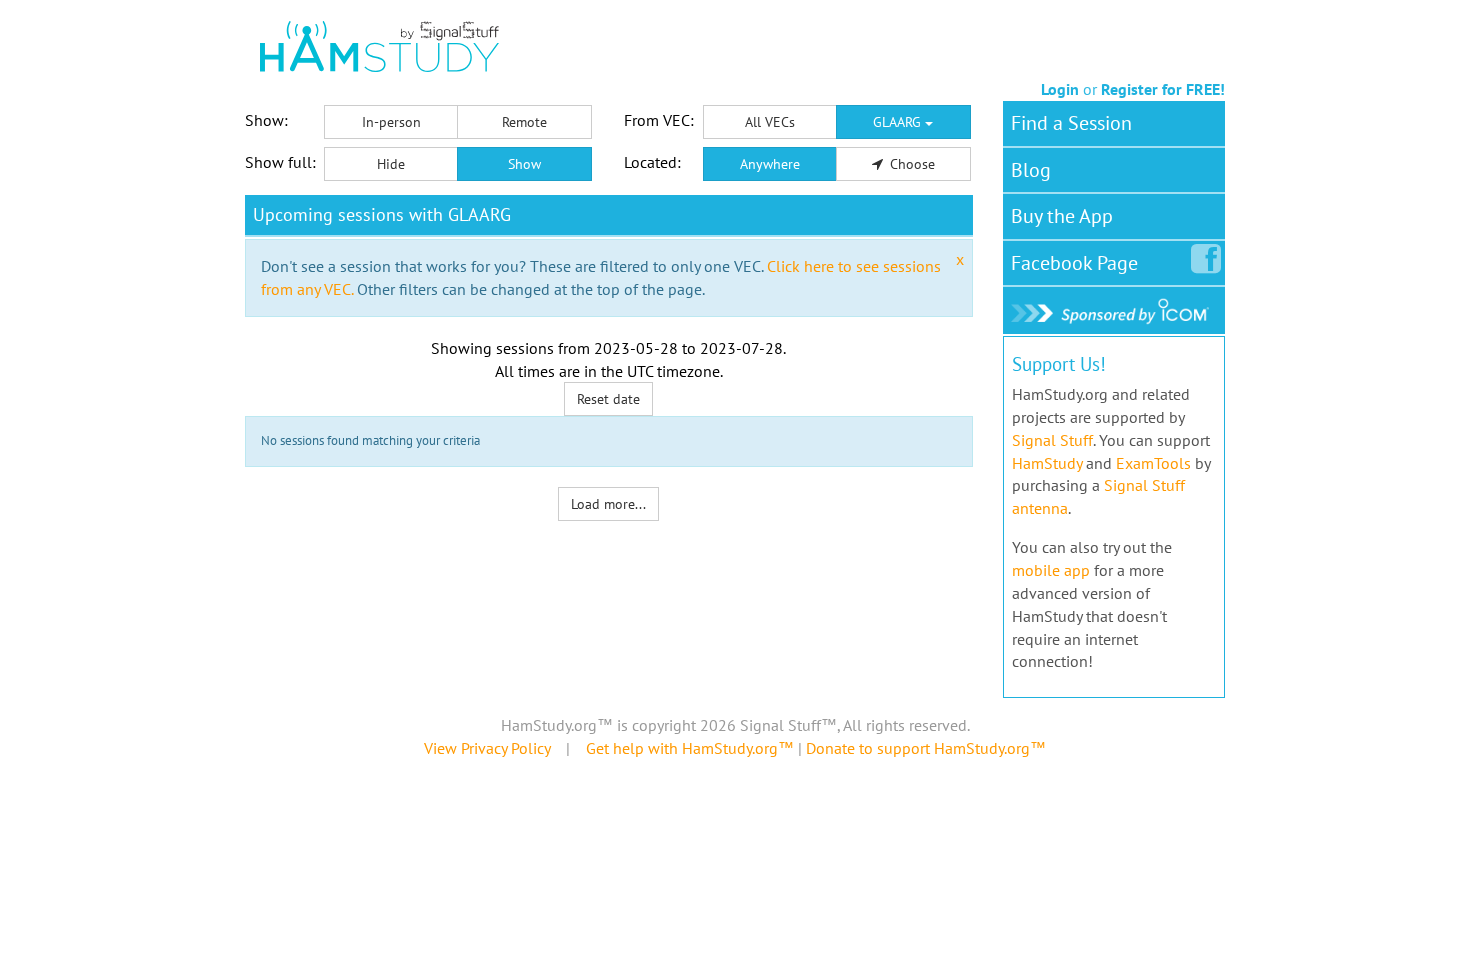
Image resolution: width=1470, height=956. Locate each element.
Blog (1031, 170)
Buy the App (1062, 216)
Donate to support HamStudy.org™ (926, 748)
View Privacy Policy (487, 748)
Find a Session (1071, 123)
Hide (391, 164)
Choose (910, 164)
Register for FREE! (1163, 89)
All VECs (770, 122)
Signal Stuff (1052, 440)
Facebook (1074, 263)
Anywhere (770, 164)
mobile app (1051, 570)
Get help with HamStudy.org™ (690, 748)
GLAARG (899, 122)
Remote (524, 122)
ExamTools (1153, 463)
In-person (391, 122)
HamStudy (1047, 463)
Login (1060, 89)
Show (524, 164)
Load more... (608, 504)
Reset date (608, 399)
